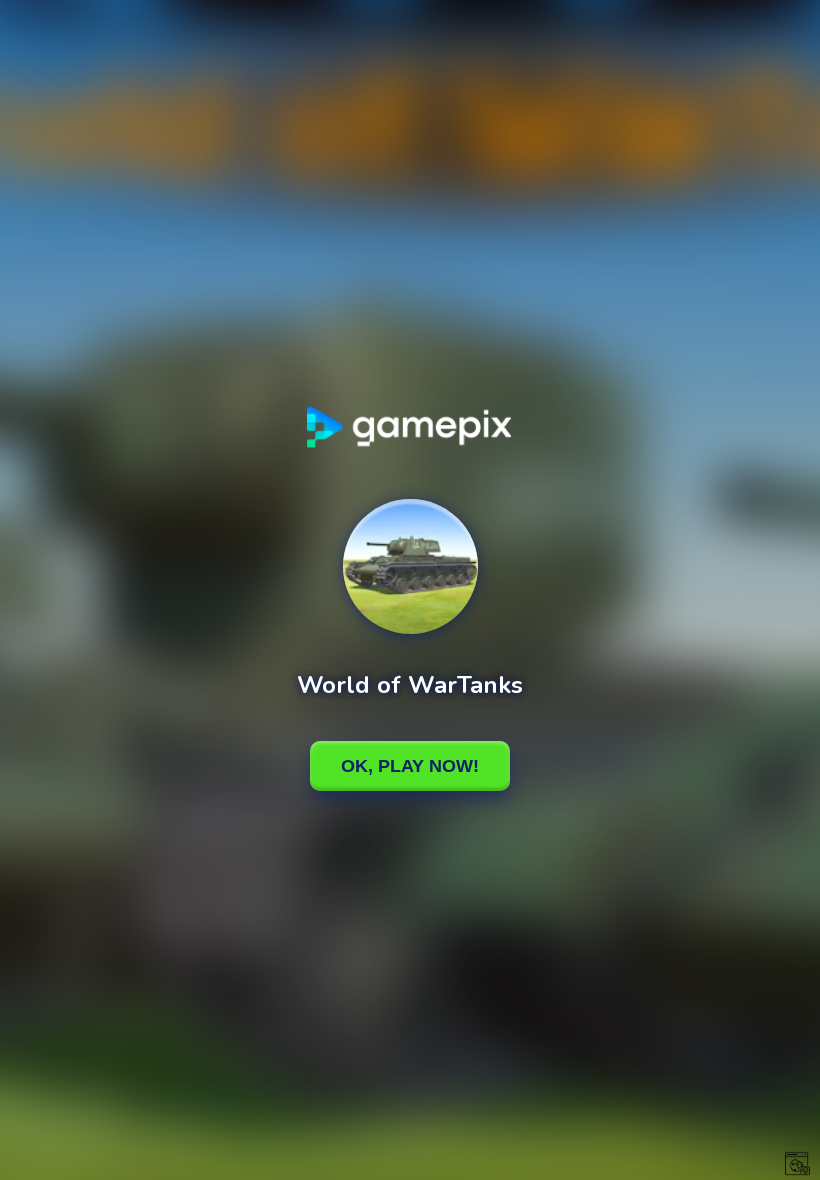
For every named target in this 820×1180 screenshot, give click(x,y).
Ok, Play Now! (410, 766)
